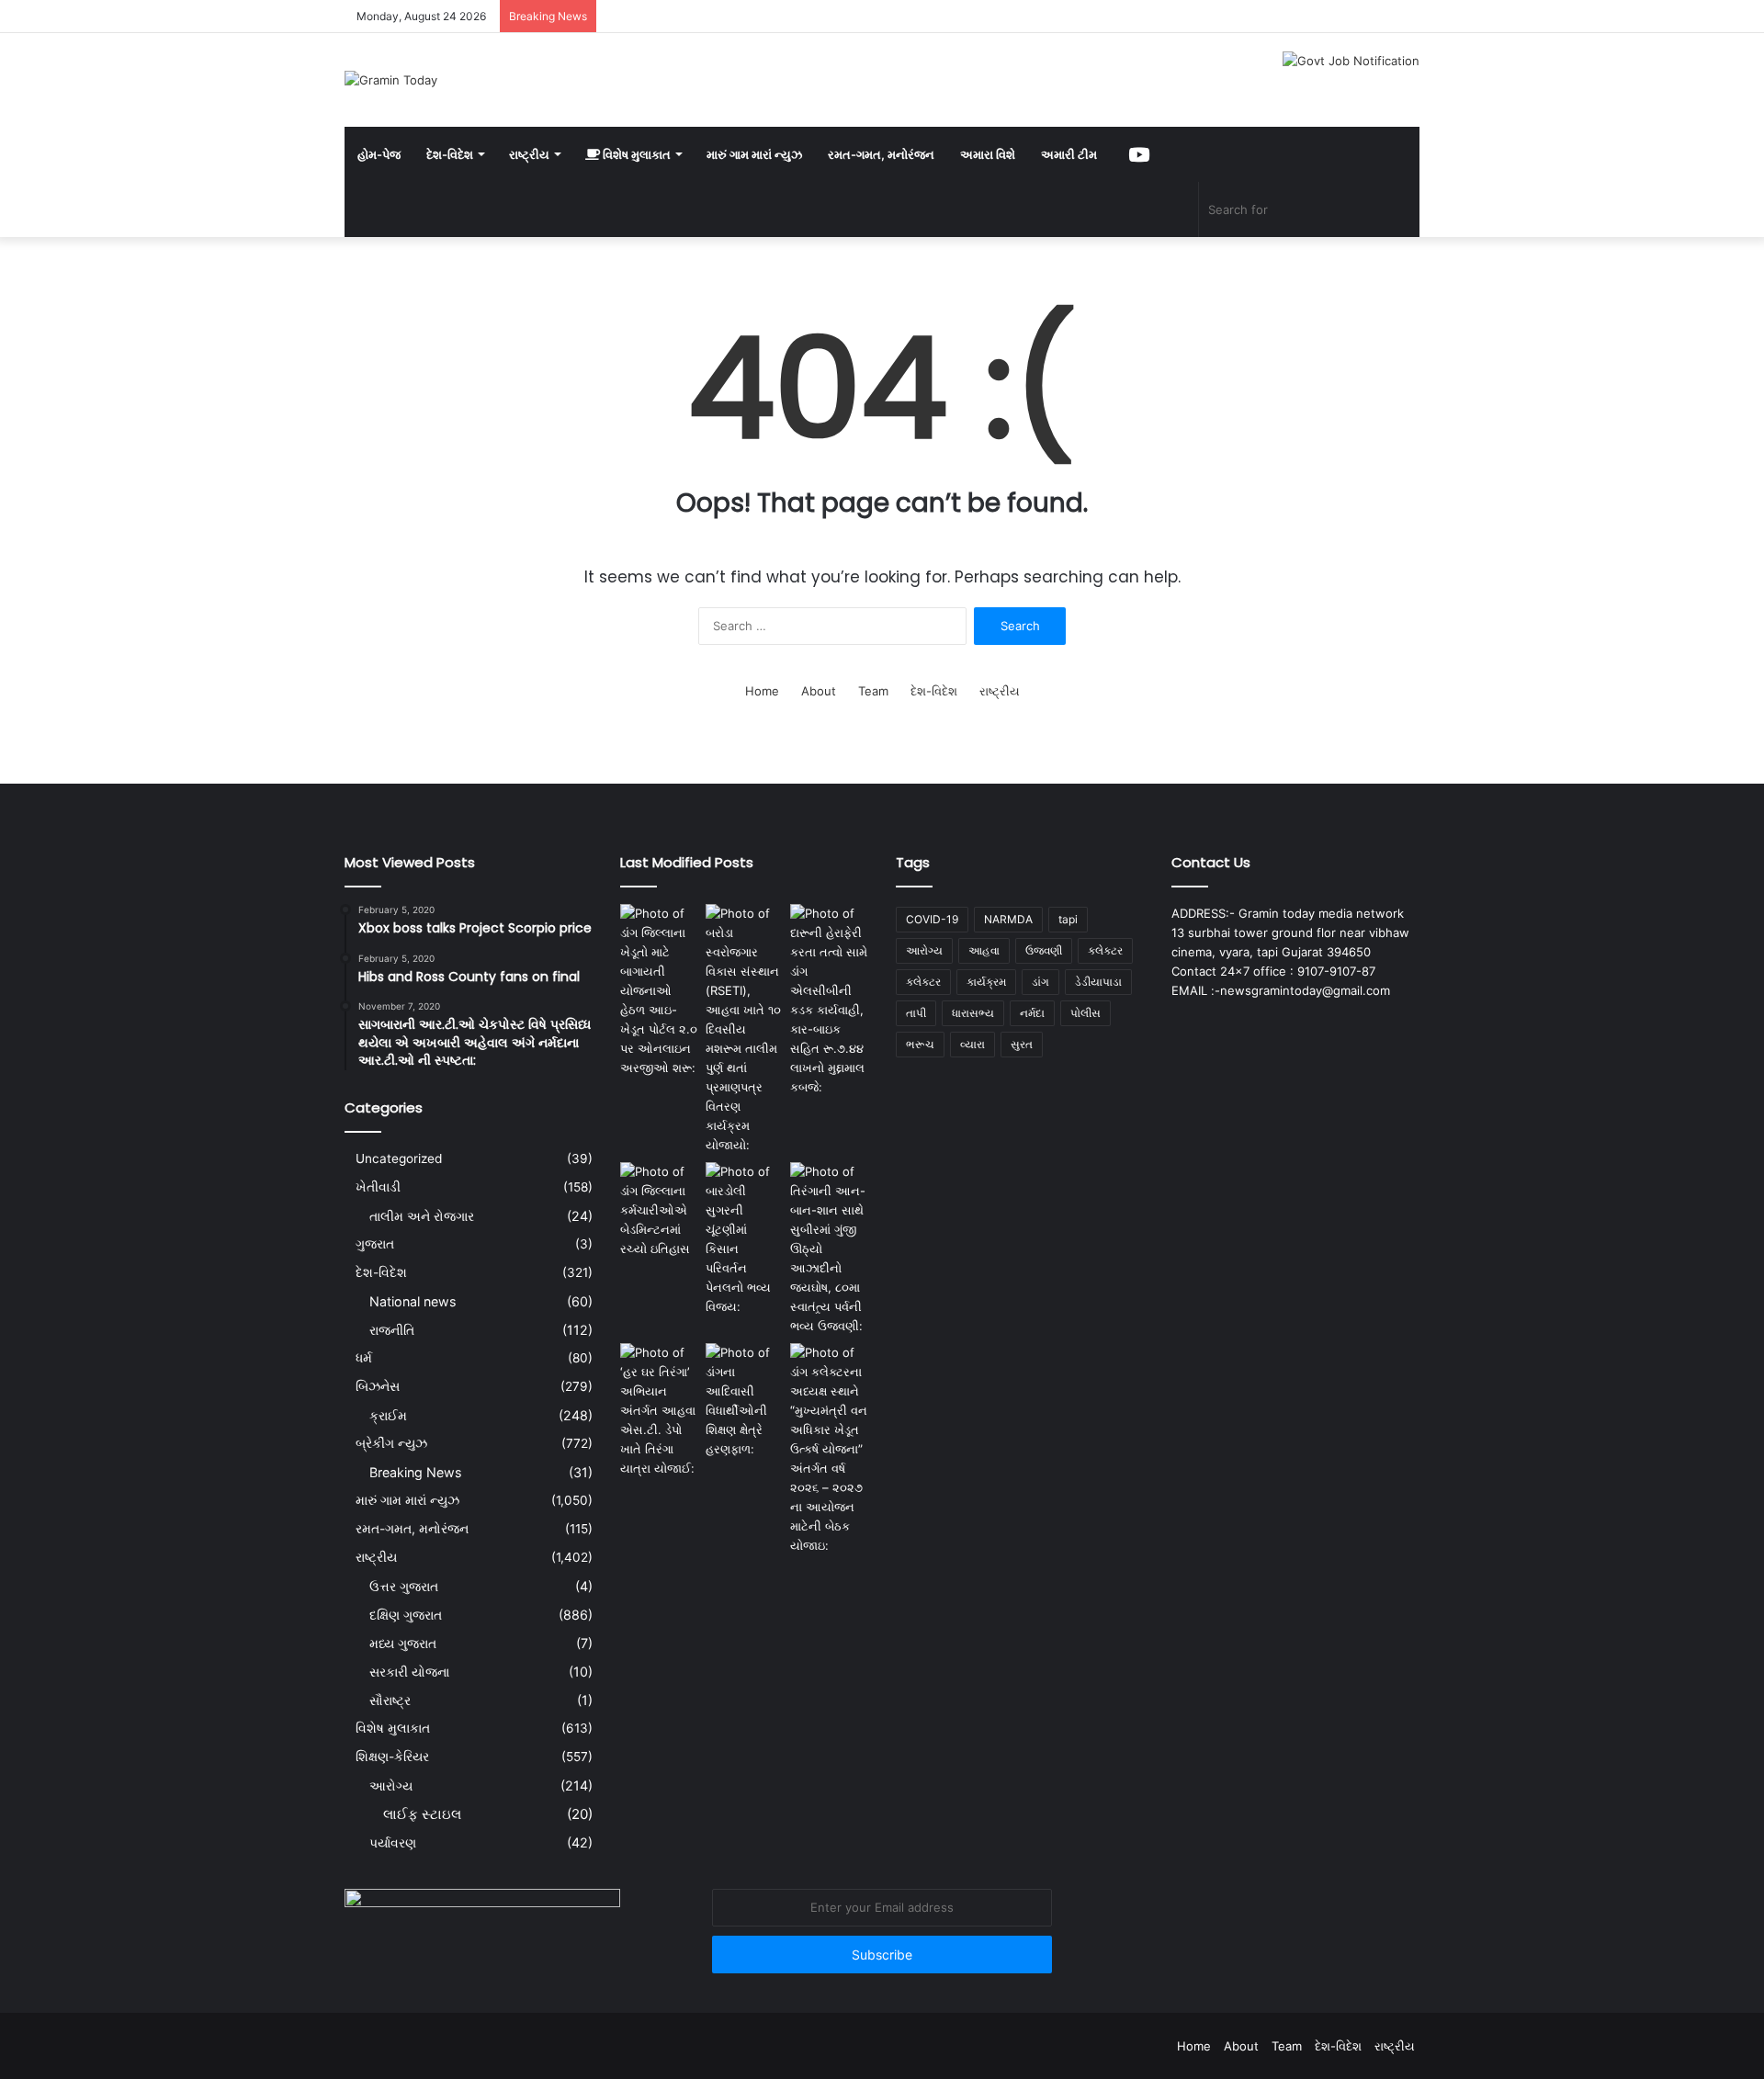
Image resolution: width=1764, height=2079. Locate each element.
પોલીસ (1086, 1013)
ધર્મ (364, 1358)
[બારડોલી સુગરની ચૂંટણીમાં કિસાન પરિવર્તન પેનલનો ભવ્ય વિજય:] (745, 1239)
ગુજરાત (375, 1244)
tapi (1068, 919)
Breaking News (415, 1472)
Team (873, 691)
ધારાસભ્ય (973, 1013)
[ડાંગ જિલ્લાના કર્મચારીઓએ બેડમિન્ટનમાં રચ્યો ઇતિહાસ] (659, 1210)
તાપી (916, 1013)
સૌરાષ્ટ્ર (390, 1700)
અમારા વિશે (988, 154)
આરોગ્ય (391, 1785)
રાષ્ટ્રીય (529, 154)
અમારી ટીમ (1069, 154)
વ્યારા (972, 1044)
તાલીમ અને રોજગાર (422, 1216)
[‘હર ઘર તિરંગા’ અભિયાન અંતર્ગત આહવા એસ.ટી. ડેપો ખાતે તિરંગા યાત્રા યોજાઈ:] (659, 1411)
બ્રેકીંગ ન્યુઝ (391, 1443)
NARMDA (1008, 919)
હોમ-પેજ (379, 154)
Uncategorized (399, 1158)
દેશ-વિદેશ (450, 154)
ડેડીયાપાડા (1098, 982)
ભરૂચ (920, 1044)
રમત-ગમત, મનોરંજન (881, 154)
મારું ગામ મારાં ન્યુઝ (754, 154)
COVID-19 (932, 919)
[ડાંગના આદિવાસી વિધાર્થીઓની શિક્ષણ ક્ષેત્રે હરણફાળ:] (745, 1401)
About (819, 691)
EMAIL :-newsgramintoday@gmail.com (1281, 990)
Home (762, 691)
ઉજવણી (1044, 950)
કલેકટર (1105, 950)
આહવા (984, 950)
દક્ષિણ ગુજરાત (406, 1615)
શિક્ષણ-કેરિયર (392, 1757)
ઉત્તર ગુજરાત (404, 1586)
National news (413, 1301)
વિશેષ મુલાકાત (635, 154)
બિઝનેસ (378, 1386)
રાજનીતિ (392, 1330)
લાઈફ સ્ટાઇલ (422, 1814)
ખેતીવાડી (378, 1187)
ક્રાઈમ (388, 1415)
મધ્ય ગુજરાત (403, 1643)
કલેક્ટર (923, 982)
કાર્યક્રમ (986, 982)
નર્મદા (1032, 1013)
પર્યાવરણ (393, 1842)
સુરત (1022, 1044)
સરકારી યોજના (409, 1672)
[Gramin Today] (391, 80)
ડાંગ (1040, 982)
